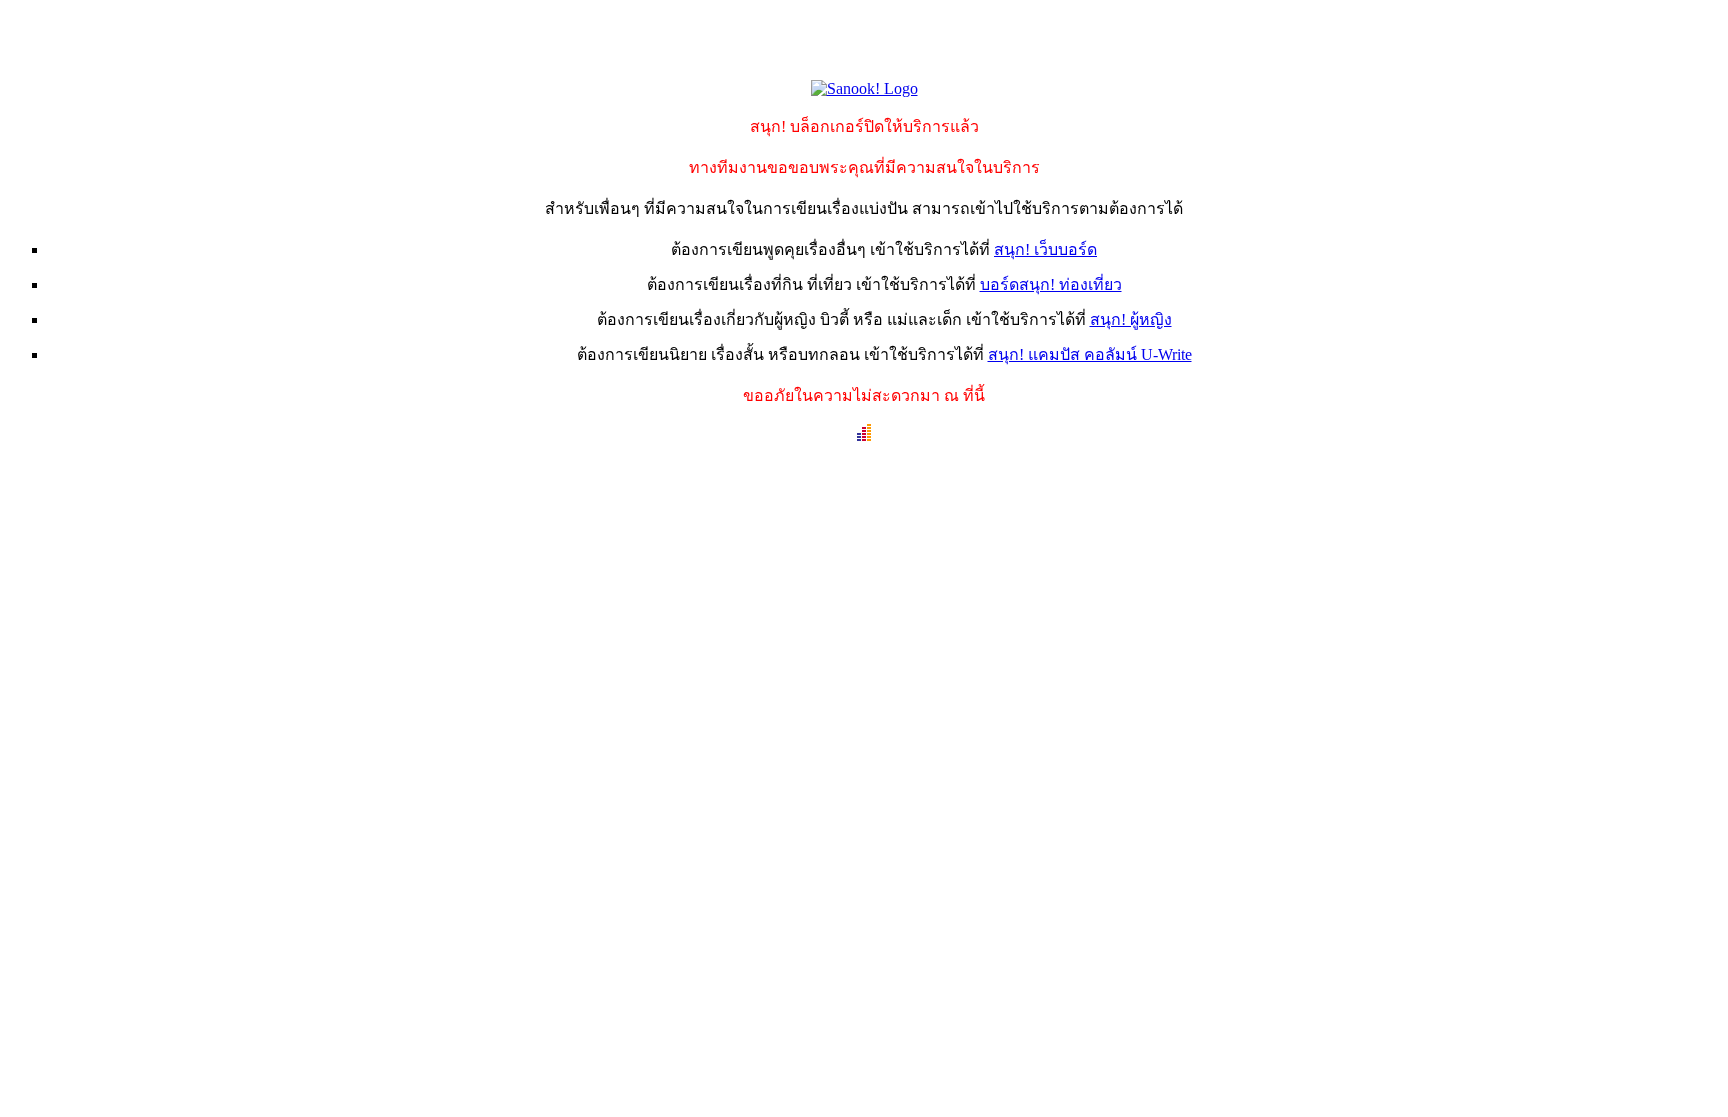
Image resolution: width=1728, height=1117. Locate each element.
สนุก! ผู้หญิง (1131, 319)
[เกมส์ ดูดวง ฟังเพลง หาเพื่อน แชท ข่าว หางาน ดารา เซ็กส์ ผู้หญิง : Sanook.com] (864, 88)
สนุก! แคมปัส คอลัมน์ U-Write (1090, 354)
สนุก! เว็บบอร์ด (1045, 249)
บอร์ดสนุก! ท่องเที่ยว (1051, 284)
